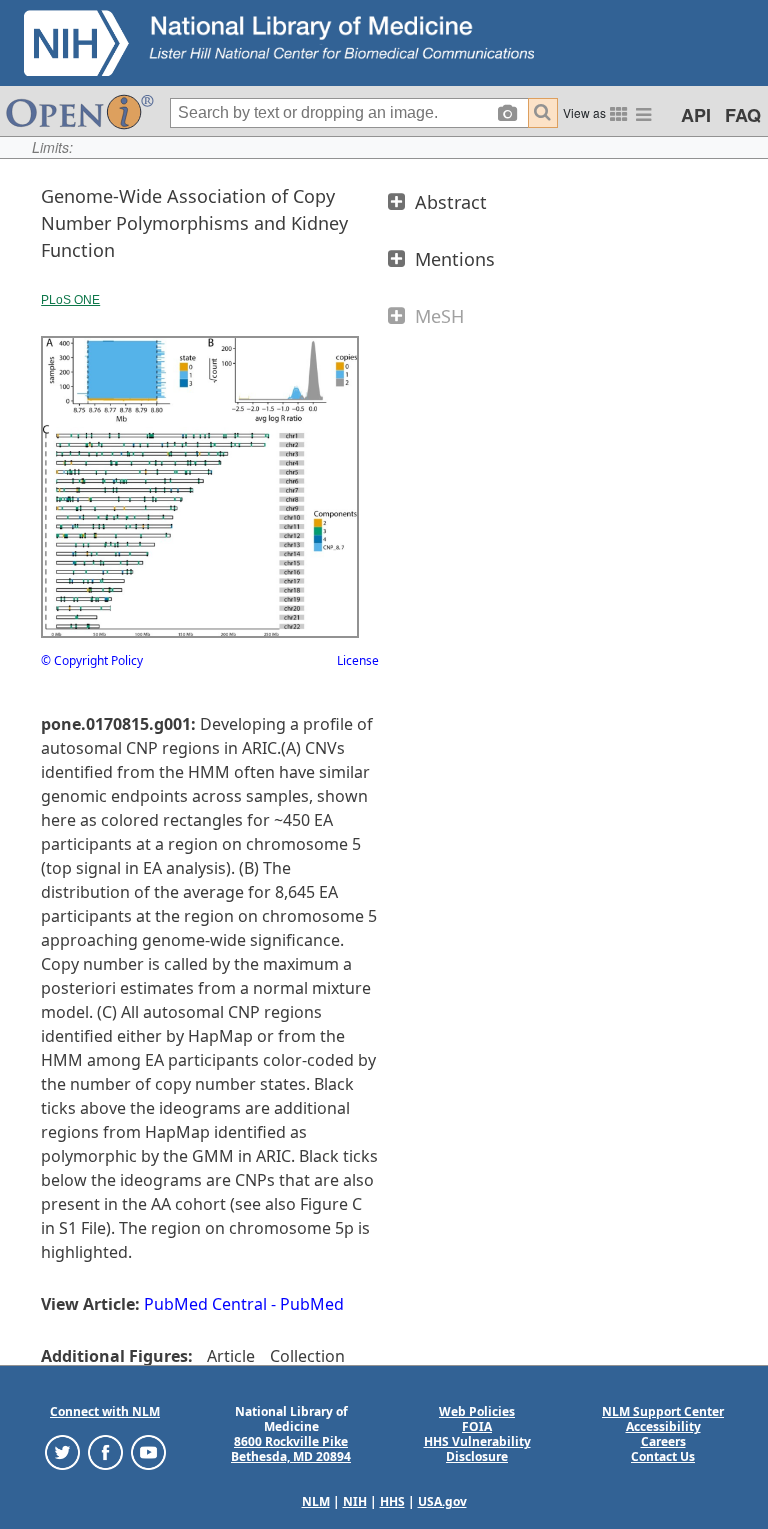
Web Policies (477, 1411)
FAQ (743, 115)
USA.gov (442, 1501)
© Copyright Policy (92, 660)
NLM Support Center (663, 1411)
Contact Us (663, 1456)
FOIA (477, 1426)
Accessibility (663, 1426)
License (358, 660)
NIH (355, 1501)
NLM (316, 1501)
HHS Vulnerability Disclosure (477, 1449)
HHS (392, 1501)
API (696, 115)
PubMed (312, 1304)
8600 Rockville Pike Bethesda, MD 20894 (291, 1449)
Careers (663, 1441)
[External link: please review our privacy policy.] (62, 1451)
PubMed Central (205, 1304)
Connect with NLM (105, 1411)
